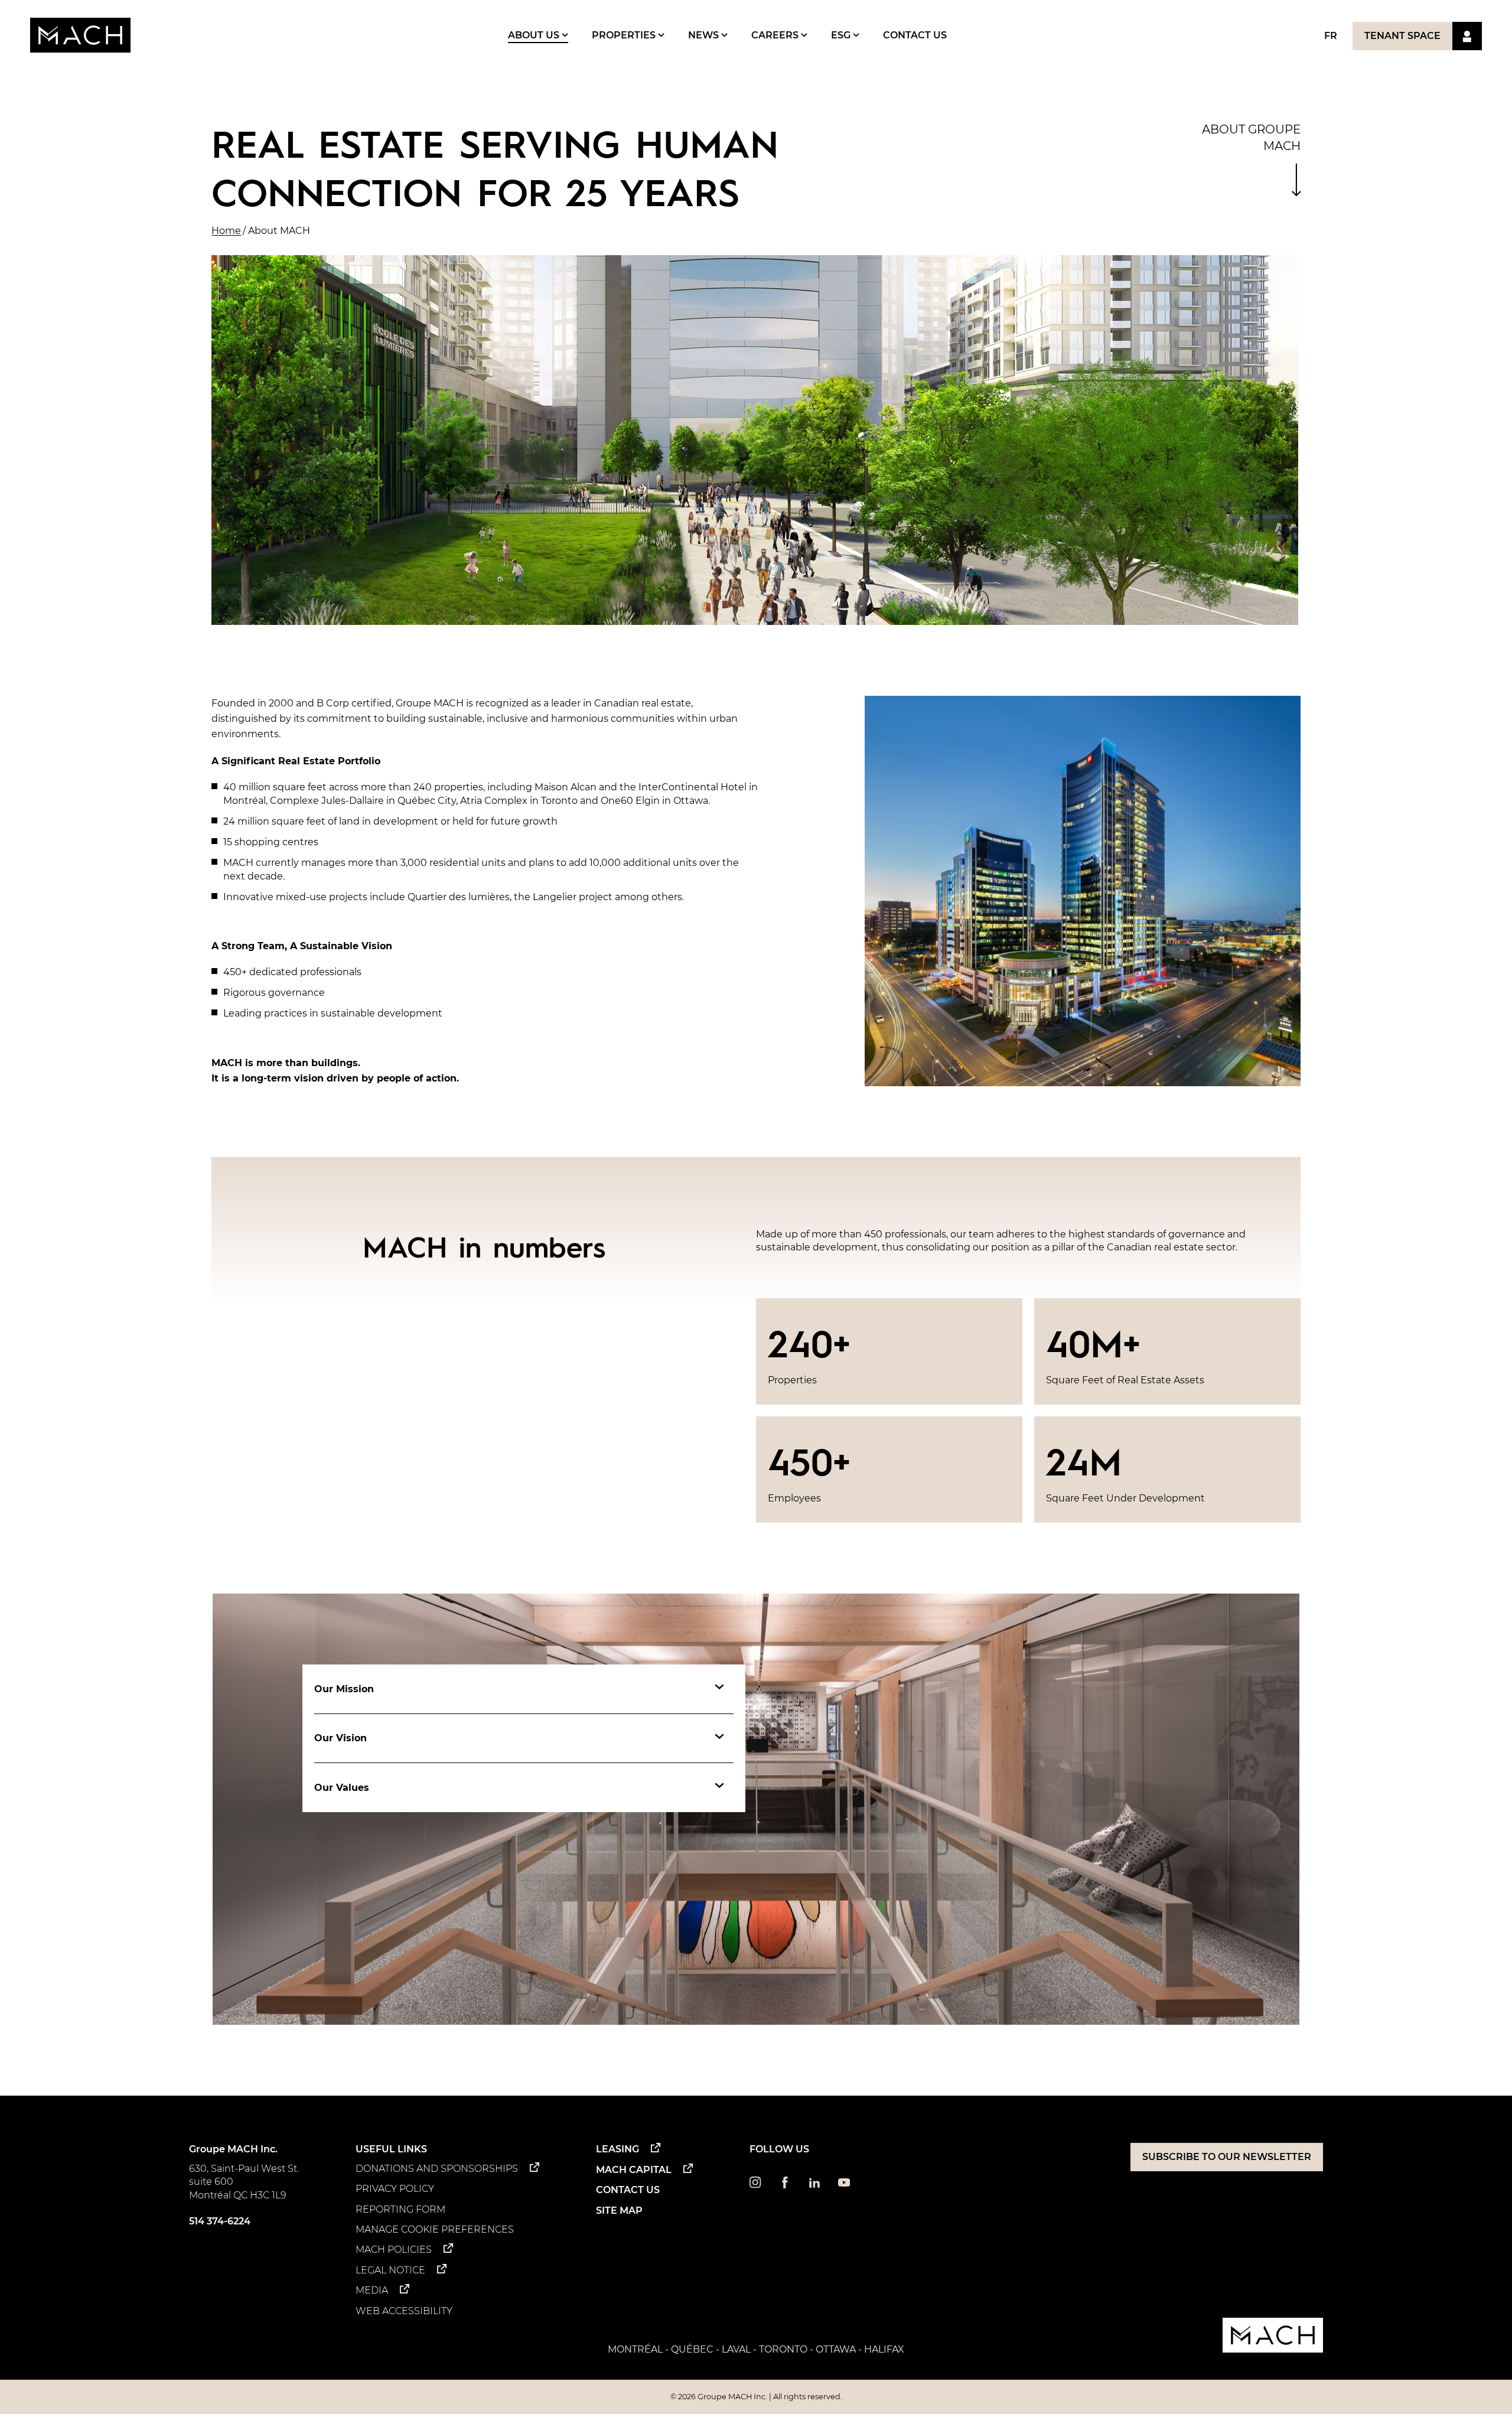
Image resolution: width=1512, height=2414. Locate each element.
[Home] (80, 35)
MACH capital (634, 2170)
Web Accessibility (404, 2311)
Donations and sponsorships (437, 2169)
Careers (776, 35)
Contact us (915, 35)
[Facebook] (785, 2185)
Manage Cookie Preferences (435, 2229)
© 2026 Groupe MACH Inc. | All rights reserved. (756, 2397)
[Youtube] (844, 2185)
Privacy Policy (395, 2189)
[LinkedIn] (814, 2185)
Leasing (617, 2149)
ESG (842, 35)
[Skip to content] (1296, 180)
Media (372, 2290)
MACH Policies (394, 2250)
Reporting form (400, 2209)
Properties (625, 35)
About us (535, 35)
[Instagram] (755, 2185)
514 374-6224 (220, 2221)
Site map (619, 2211)
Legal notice (390, 2270)
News (705, 35)
